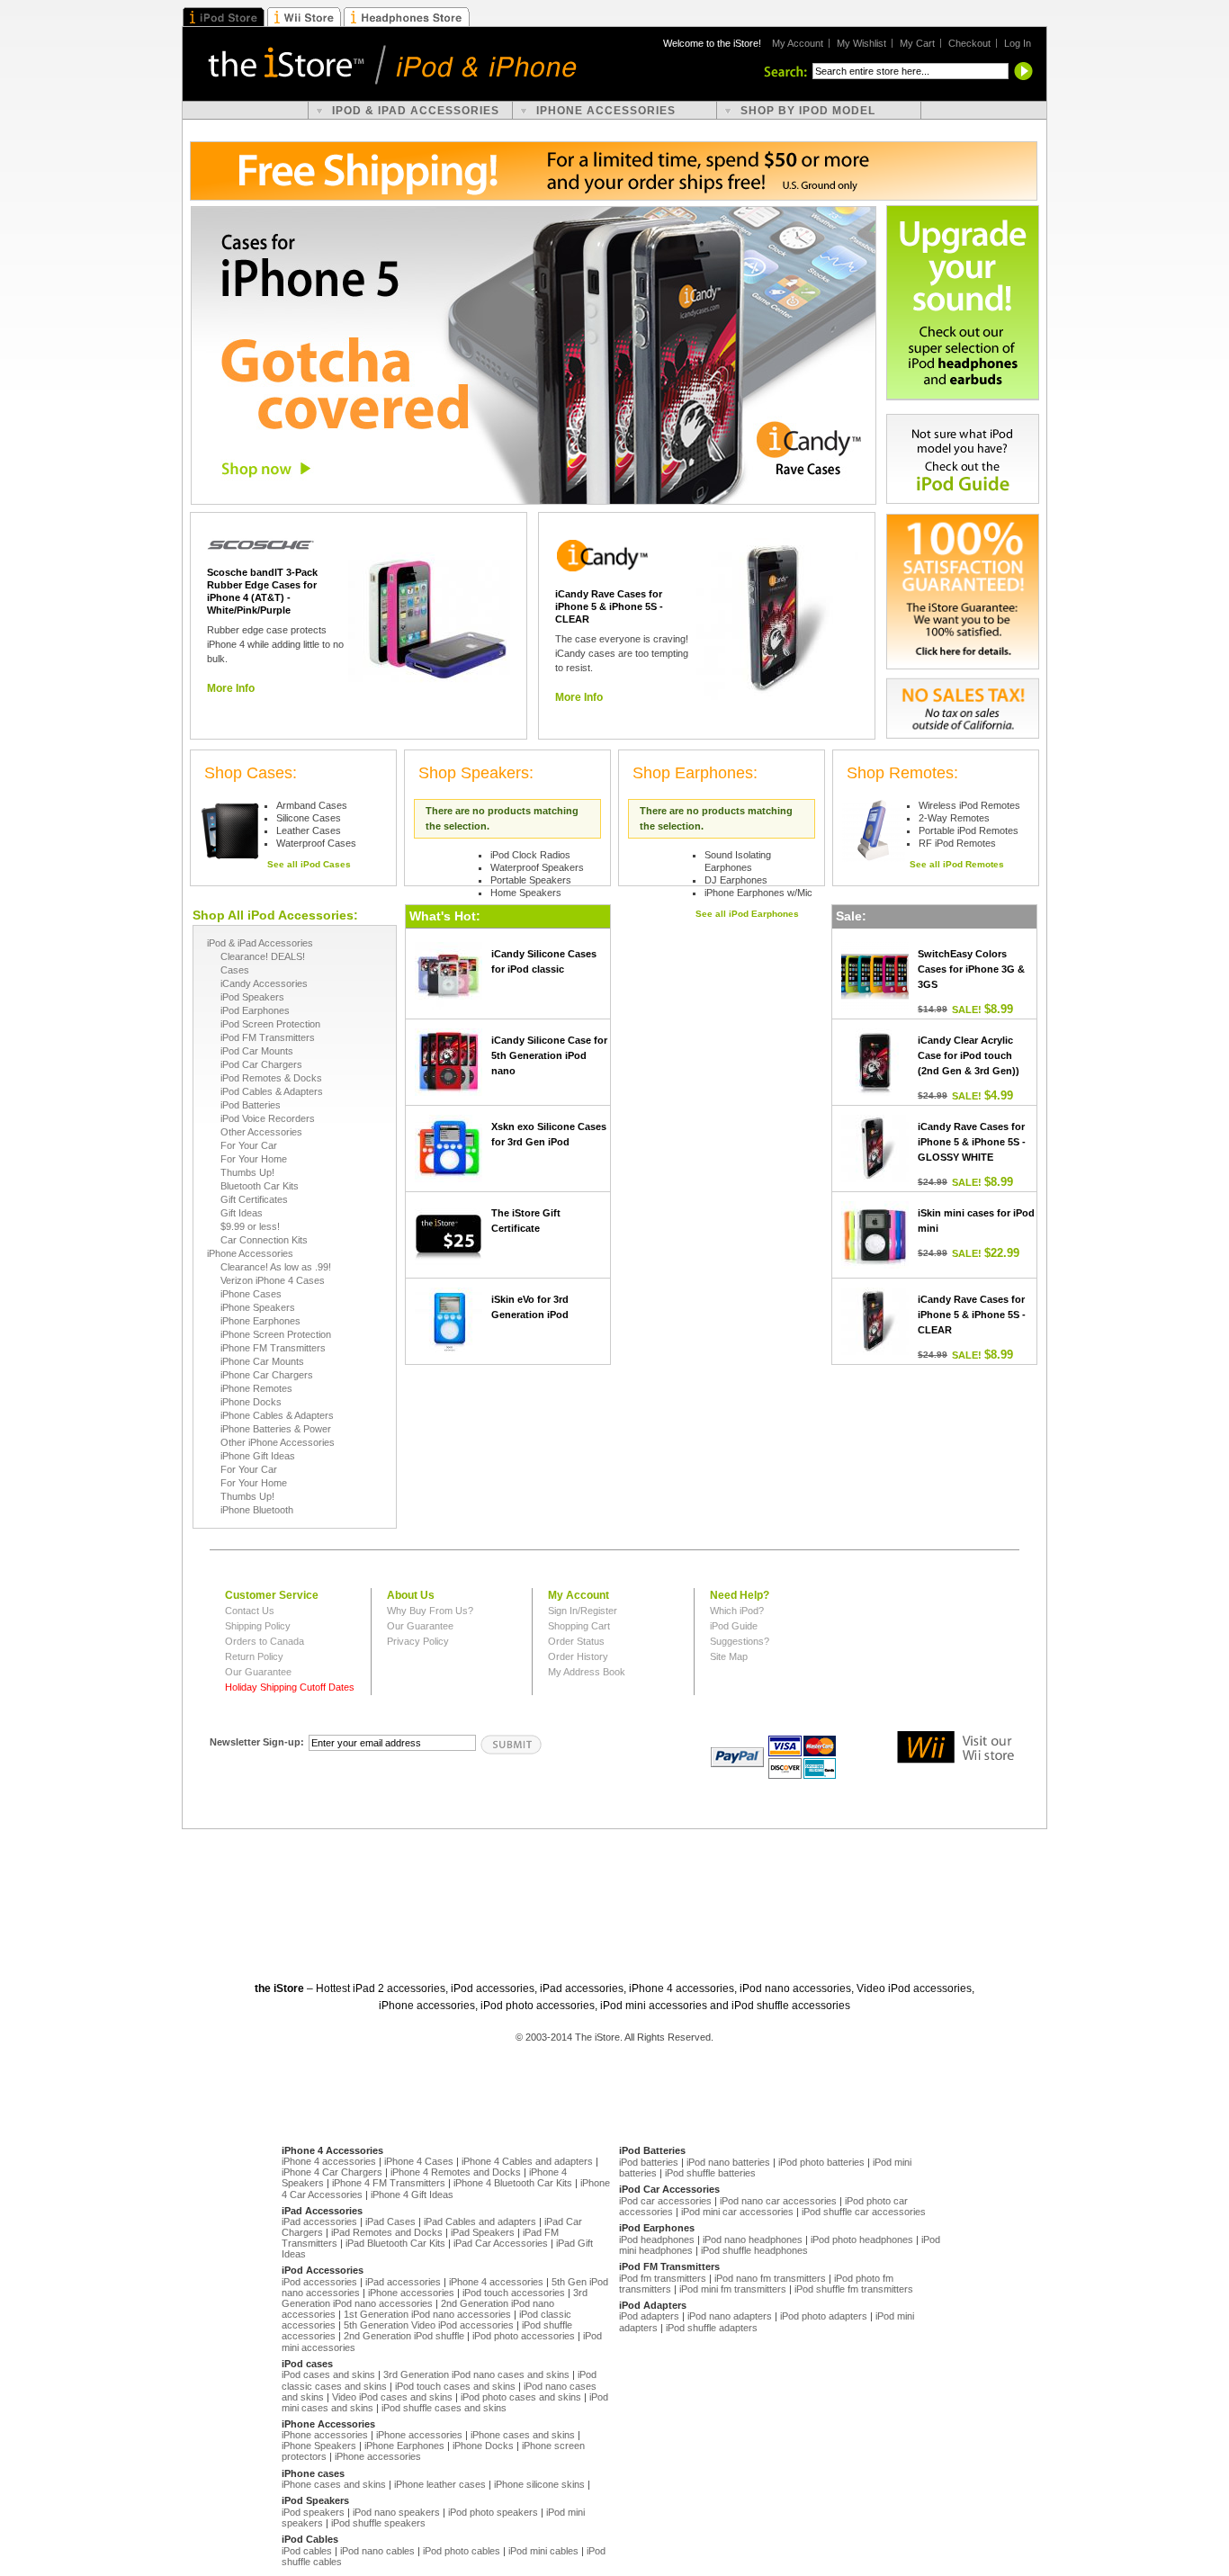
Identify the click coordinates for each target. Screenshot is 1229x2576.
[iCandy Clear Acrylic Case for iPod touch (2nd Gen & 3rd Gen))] (875, 1062)
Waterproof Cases (316, 843)
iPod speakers (313, 2512)
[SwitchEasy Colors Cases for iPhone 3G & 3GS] (875, 976)
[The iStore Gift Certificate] (449, 1235)
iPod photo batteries (821, 2162)
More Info (231, 688)
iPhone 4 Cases (419, 2161)
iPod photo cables (462, 2551)
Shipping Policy (258, 1626)
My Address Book (587, 1672)
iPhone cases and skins (523, 2435)
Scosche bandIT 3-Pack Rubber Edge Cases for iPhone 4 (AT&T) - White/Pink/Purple (262, 591)
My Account (798, 43)
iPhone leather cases (440, 2484)
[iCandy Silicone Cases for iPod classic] (449, 976)
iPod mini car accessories (737, 2212)
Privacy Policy (418, 1641)
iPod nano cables (377, 2551)
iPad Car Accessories (501, 2243)
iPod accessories (319, 2282)
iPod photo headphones (862, 2239)
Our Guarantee (258, 1672)
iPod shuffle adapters (712, 2328)
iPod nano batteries (728, 2162)
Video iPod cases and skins (392, 2397)
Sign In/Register (583, 1611)
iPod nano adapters (730, 2316)
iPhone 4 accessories (329, 2161)
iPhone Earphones (404, 2446)
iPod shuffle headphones (754, 2250)
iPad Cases (390, 2221)
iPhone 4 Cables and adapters (527, 2161)
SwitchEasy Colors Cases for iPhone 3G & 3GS (971, 969)
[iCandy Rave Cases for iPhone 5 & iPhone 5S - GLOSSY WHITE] (875, 1149)
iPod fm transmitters (663, 2278)
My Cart (917, 43)
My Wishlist (861, 43)
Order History (578, 1656)
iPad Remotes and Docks (387, 2232)
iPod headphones (657, 2239)
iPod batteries (649, 2162)
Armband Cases (312, 805)
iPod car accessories (665, 2201)
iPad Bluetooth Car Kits (395, 2243)
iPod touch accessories (514, 2293)
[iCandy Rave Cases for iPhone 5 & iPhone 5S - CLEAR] (777, 619)
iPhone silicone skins (539, 2484)
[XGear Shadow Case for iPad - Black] (231, 830)
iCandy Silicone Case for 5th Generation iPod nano (549, 1055)
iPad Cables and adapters (480, 2221)
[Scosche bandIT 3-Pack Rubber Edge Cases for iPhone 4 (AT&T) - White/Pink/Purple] (429, 619)
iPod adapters (649, 2316)
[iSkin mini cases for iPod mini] (875, 1235)
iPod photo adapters (824, 2316)
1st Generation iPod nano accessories (427, 2314)
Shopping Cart (579, 1626)
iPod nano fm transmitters (770, 2278)
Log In (1018, 43)
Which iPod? (737, 1611)
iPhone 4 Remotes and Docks (456, 2172)
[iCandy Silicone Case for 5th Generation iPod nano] (449, 1062)
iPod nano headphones (753, 2239)
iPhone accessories (411, 2293)
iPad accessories (319, 2221)
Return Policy (254, 1656)
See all (309, 864)
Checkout (969, 43)
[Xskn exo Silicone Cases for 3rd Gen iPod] (449, 1149)
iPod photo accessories (524, 2336)
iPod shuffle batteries (710, 2173)
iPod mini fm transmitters (733, 2289)
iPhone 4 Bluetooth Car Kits (513, 2183)
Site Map (729, 1656)
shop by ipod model (808, 111)
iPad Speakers (483, 2232)
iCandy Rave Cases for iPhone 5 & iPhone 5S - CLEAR (609, 606)
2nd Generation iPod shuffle (404, 2336)
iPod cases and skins (328, 2374)
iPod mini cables (543, 2551)
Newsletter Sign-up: (257, 1742)
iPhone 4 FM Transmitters (389, 2183)
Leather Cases (309, 830)
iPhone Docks (483, 2446)
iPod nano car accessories (778, 2201)
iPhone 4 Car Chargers (332, 2172)
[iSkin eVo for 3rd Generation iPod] (449, 1321)
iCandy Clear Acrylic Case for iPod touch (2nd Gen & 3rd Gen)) (969, 1055)
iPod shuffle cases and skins (444, 2408)
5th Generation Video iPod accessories (429, 2325)
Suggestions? (740, 1641)
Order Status (576, 1641)
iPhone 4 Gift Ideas (412, 2195)
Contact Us (250, 1611)
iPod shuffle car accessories (864, 2212)
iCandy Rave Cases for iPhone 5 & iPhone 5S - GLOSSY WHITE (972, 1142)
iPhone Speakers (319, 2446)
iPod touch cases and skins (455, 2386)
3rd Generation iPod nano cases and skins (476, 2374)
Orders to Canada (265, 1641)
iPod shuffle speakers (378, 2523)
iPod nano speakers (396, 2512)
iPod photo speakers (493, 2512)
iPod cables (307, 2551)
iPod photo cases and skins (521, 2397)
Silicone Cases (309, 818)
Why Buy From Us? (430, 1611)
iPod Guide (734, 1626)
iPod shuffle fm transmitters (854, 2289)
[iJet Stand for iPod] (874, 830)
